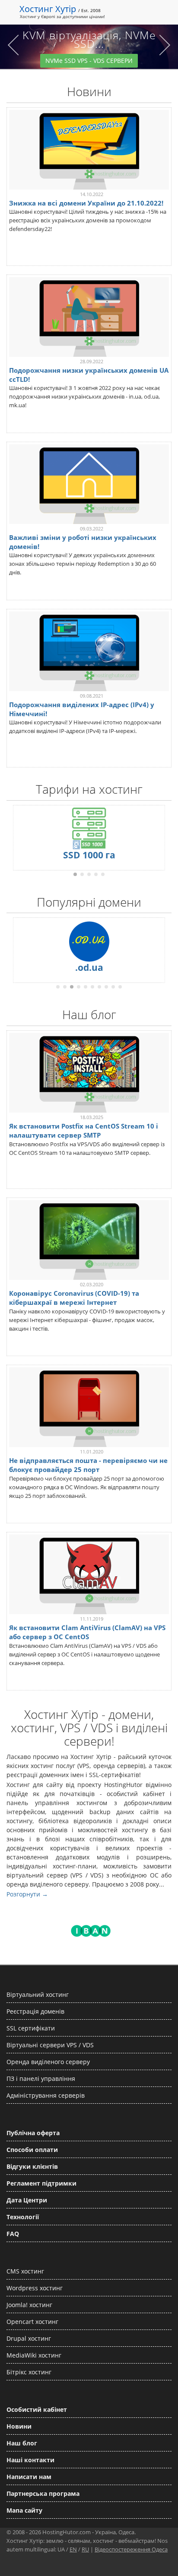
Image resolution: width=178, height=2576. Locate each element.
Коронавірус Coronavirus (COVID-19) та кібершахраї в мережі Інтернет (74, 1298)
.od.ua (89, 967)
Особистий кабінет (37, 2409)
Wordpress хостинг (35, 2288)
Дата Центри (27, 2200)
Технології (23, 2217)
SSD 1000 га (89, 855)
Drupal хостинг (29, 2338)
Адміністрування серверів (46, 2095)
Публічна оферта (33, 2133)
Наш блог (22, 2443)
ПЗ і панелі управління (41, 2079)
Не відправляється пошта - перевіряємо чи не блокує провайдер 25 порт (88, 1465)
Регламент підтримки (41, 2183)
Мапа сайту (24, 2510)
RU (85, 2549)
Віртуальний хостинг (38, 1994)
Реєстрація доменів (35, 2011)
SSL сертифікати (31, 2028)
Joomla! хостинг (29, 2305)
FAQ (13, 2234)
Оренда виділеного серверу (48, 2062)
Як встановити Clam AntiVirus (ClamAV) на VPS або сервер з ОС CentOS (87, 1632)
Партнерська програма (43, 2493)
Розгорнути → (27, 1894)
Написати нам (29, 2477)
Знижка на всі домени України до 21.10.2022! (86, 203)
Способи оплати (32, 2150)
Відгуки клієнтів (32, 2166)
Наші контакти (30, 2460)
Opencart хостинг (32, 2322)
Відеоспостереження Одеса (131, 2549)
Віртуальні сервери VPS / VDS (50, 2045)
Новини (19, 2426)
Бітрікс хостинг (29, 2372)
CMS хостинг (25, 2271)
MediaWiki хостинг (34, 2355)
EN (73, 2549)
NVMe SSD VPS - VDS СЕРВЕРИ (89, 61)
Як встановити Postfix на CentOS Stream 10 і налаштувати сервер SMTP (84, 1131)
